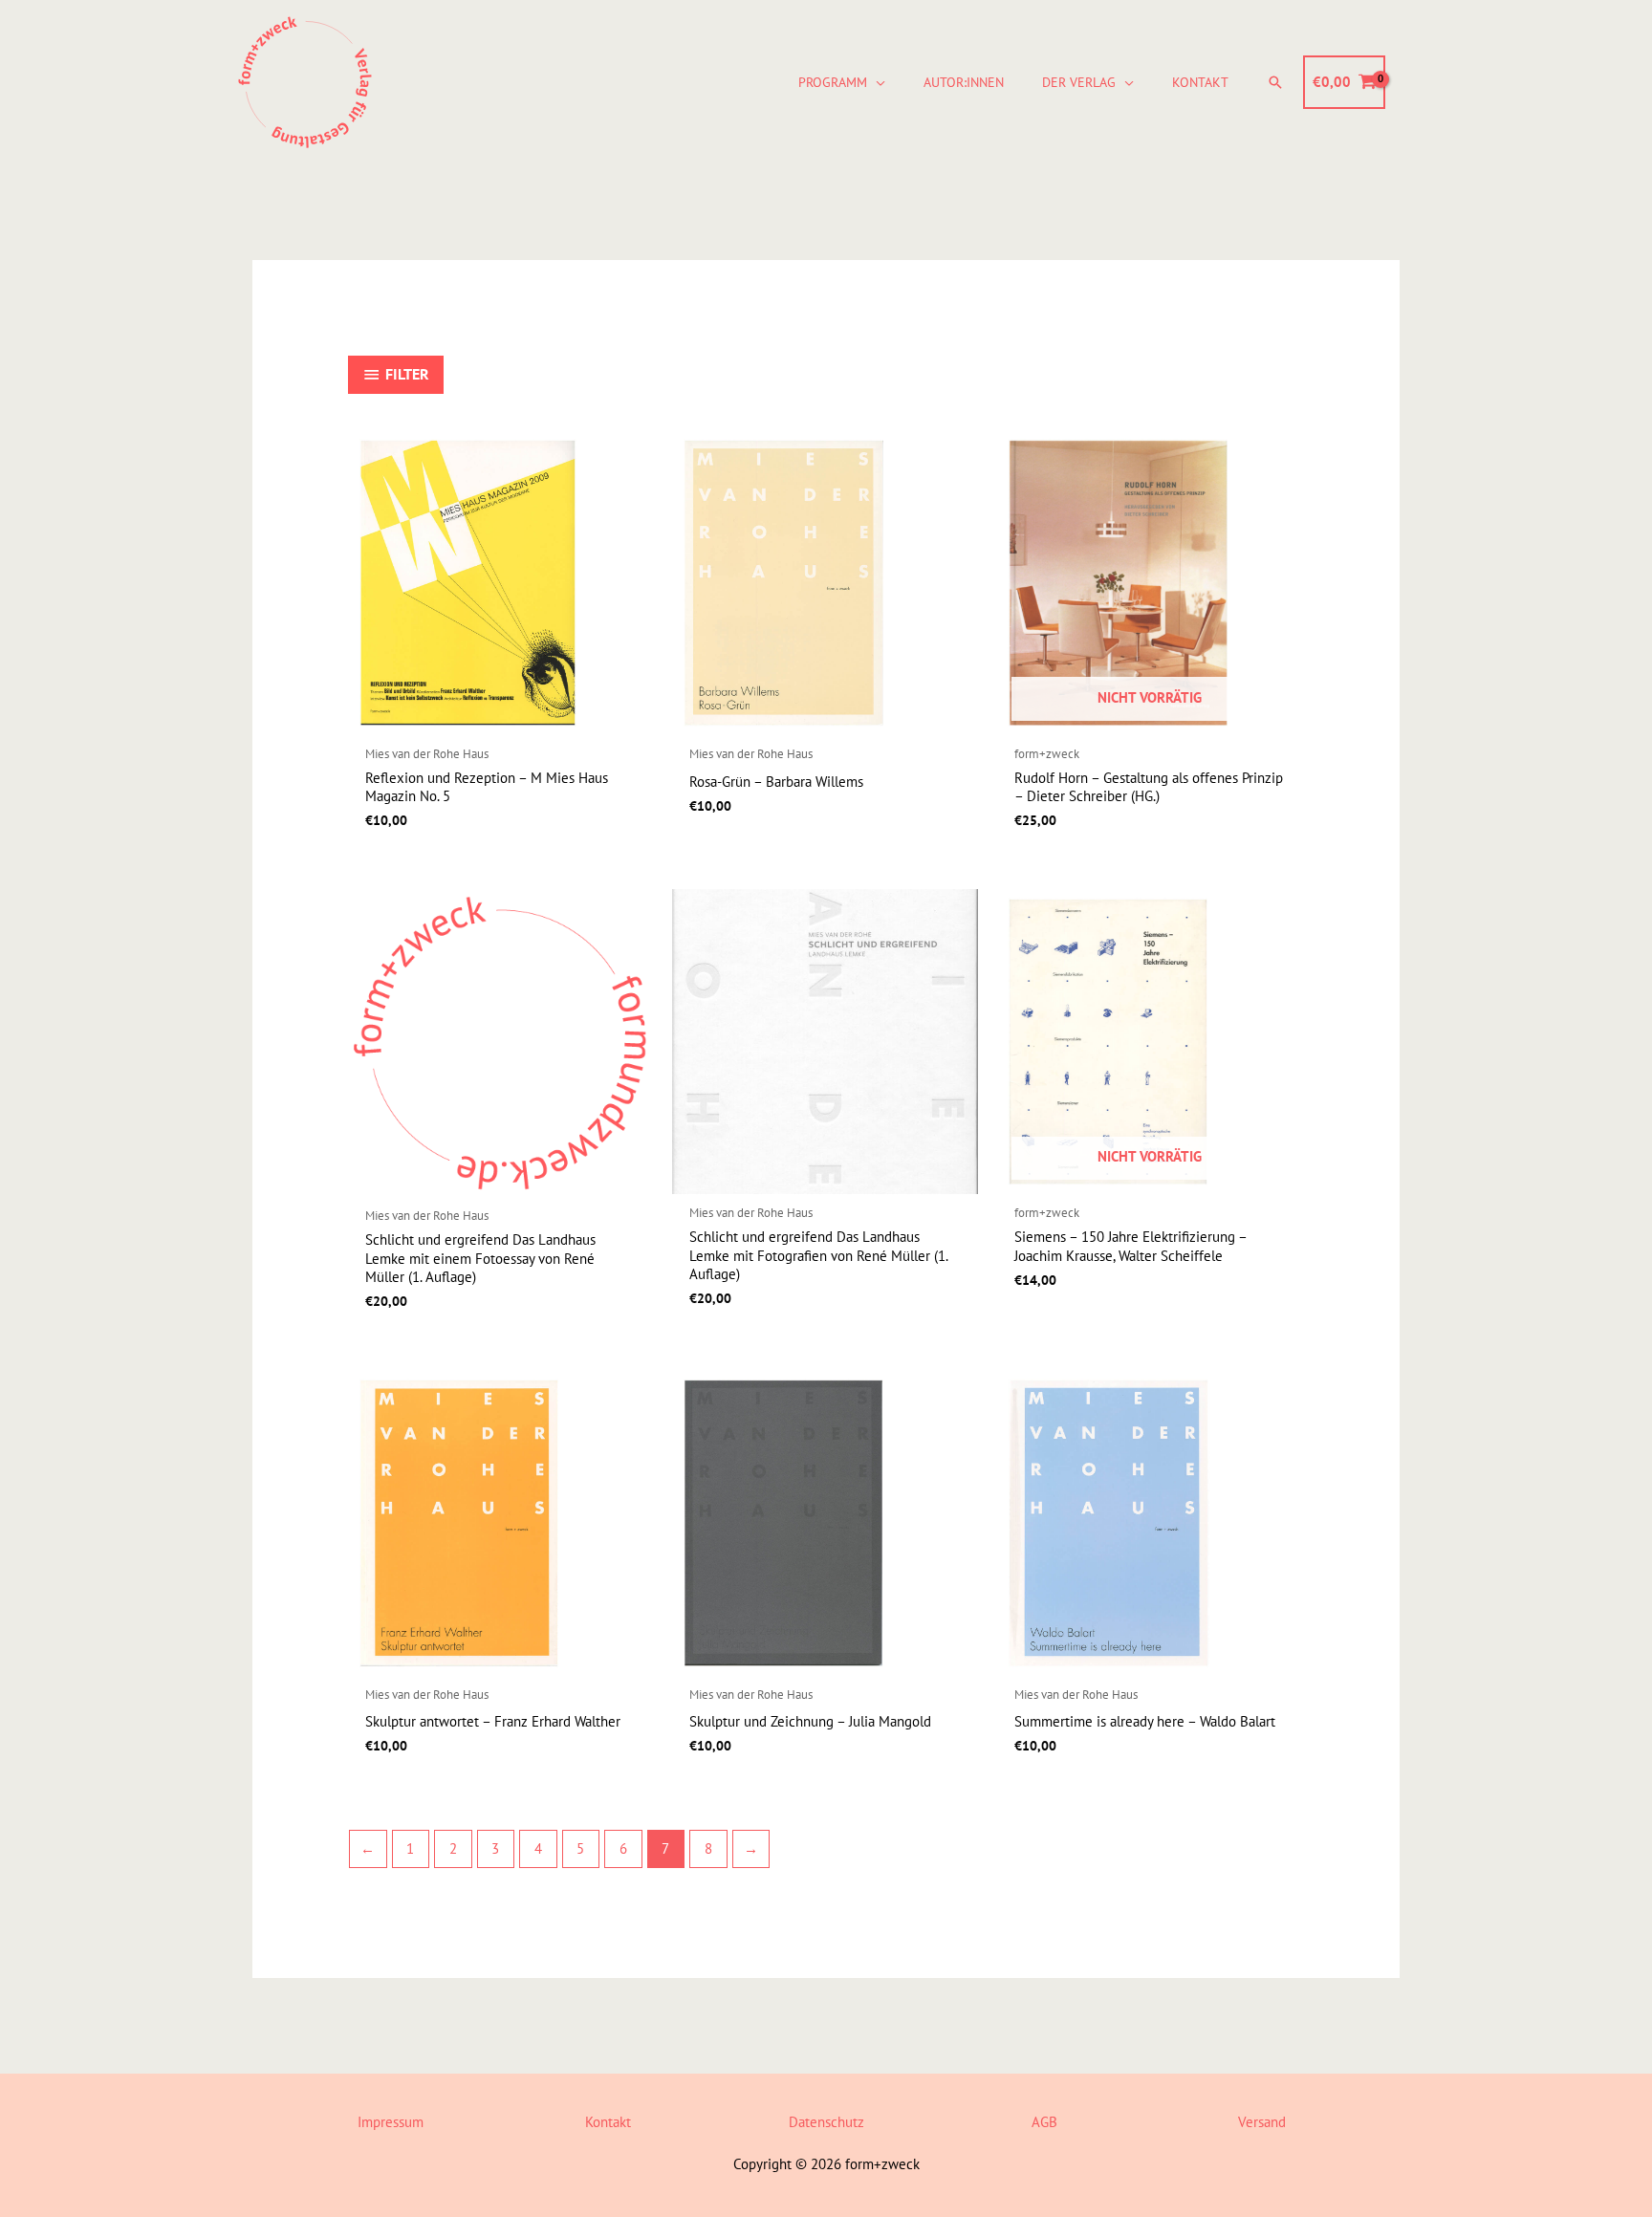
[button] (876, 82)
